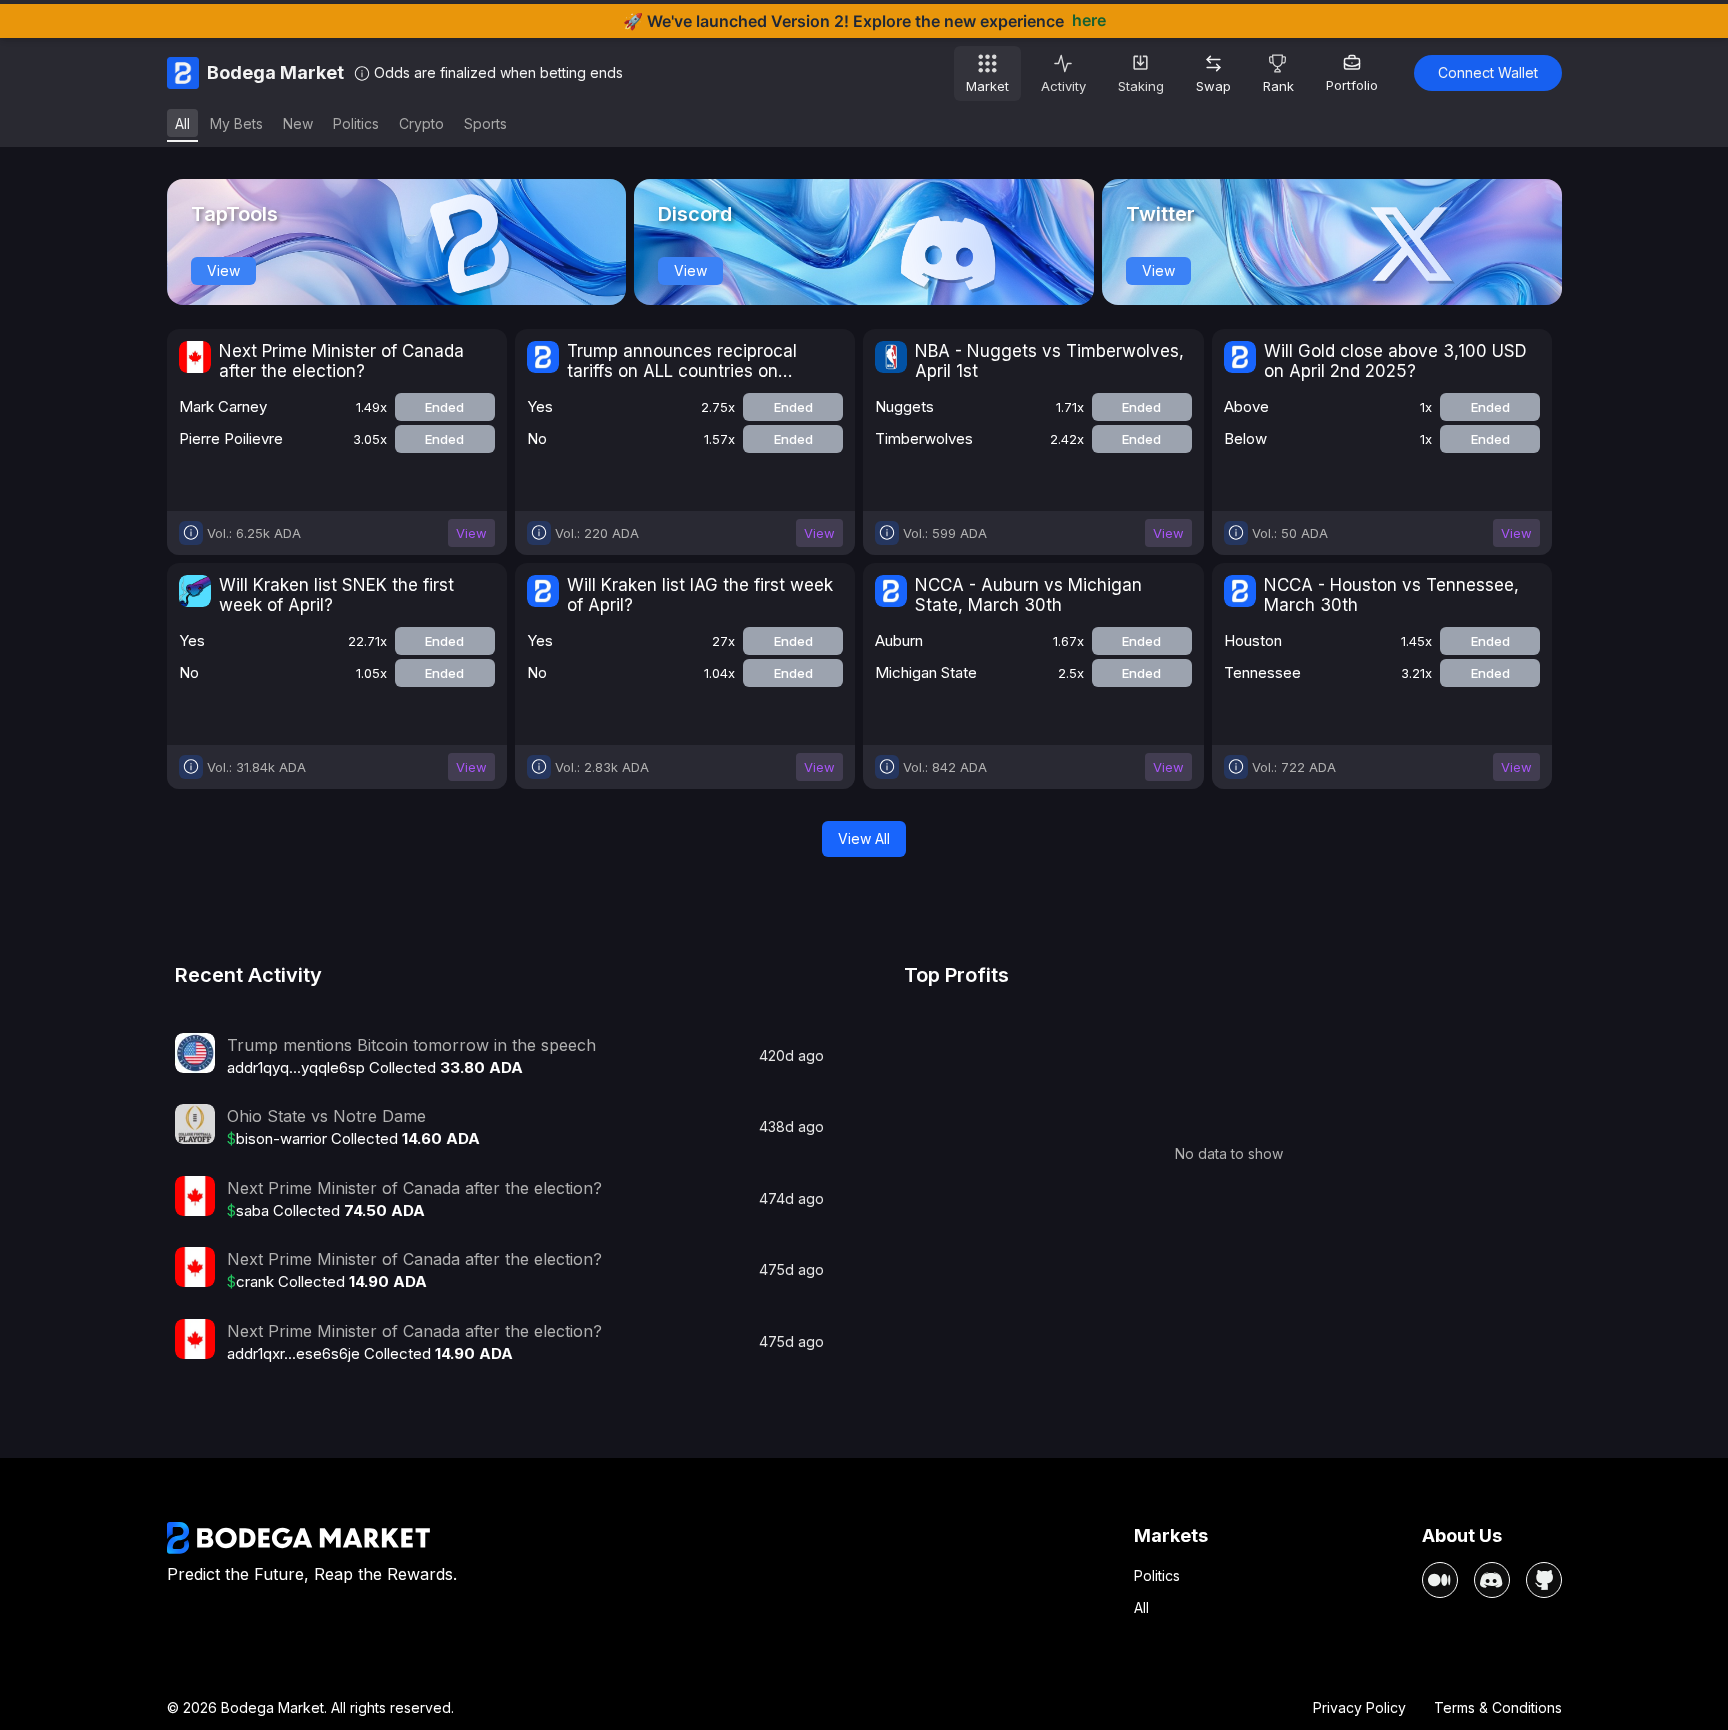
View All (864, 838)
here (1089, 20)
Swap (1213, 86)
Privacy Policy (1359, 1707)
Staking (1141, 86)
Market (987, 86)
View (223, 270)
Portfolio (1352, 85)
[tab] (182, 125)
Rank (1278, 86)
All (1141, 1607)
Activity (1063, 86)
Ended (444, 407)
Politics (1157, 1575)
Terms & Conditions (1498, 1707)
